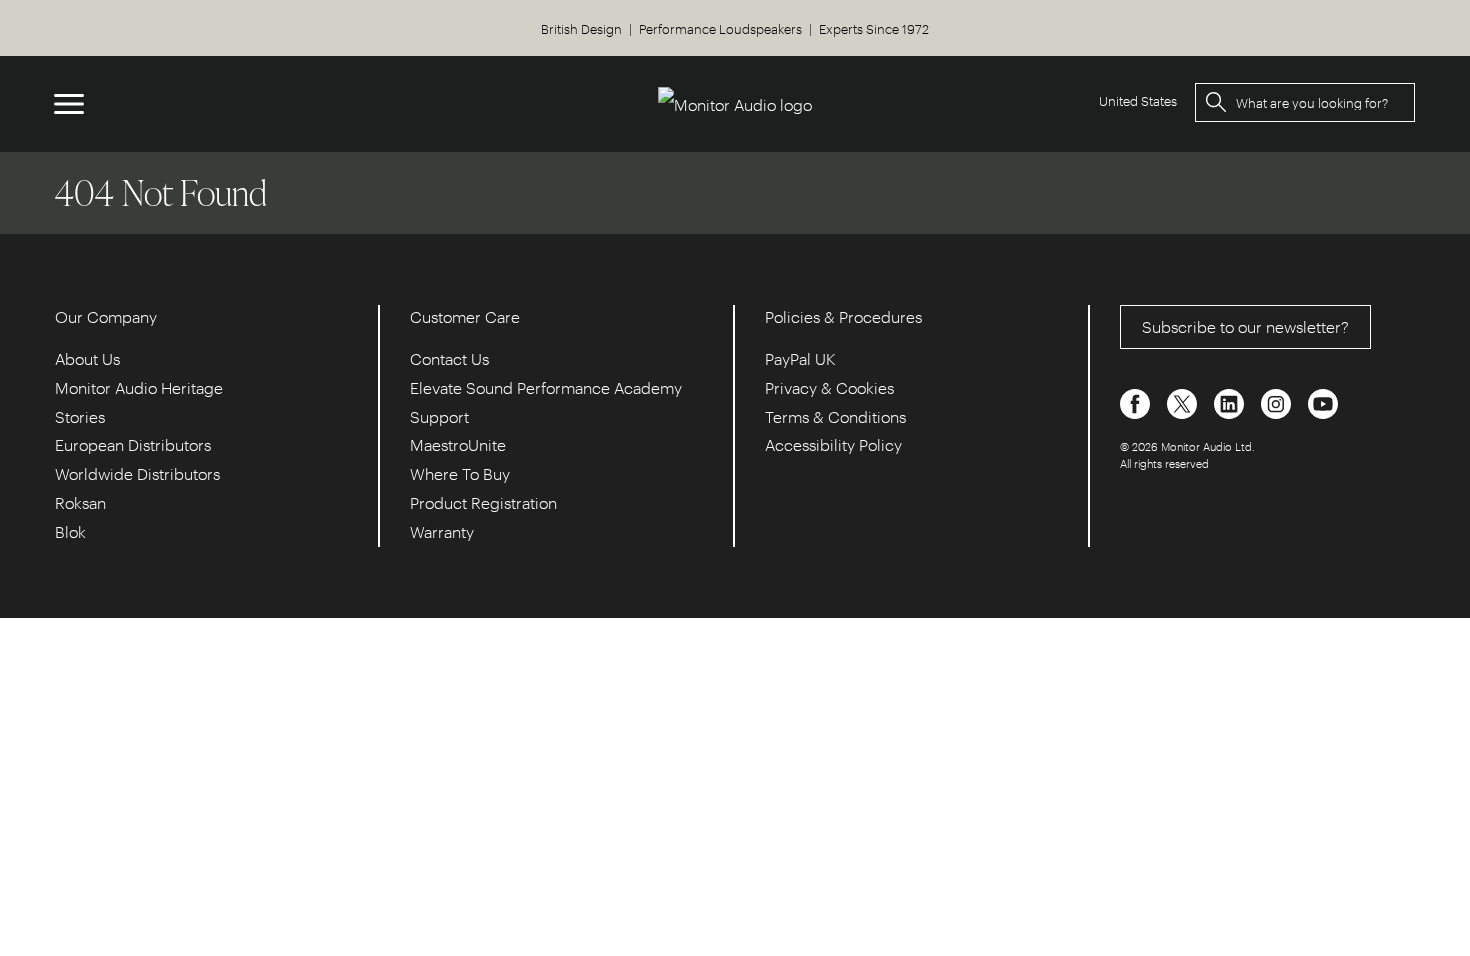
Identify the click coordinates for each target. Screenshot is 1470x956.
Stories (80, 416)
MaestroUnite (458, 444)
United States (1138, 100)
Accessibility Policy (833, 444)
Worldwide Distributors (137, 473)
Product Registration (483, 502)
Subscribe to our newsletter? (1245, 326)
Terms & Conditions (835, 416)
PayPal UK (800, 358)
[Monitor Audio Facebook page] (1137, 401)
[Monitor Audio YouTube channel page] (1323, 401)
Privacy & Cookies (829, 387)
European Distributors (133, 444)
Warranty (442, 531)
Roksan (80, 502)
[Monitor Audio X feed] (1184, 401)
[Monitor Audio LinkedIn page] (1231, 401)
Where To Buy (460, 473)
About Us (87, 358)
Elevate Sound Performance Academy (546, 387)
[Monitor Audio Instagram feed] (1278, 401)
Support (439, 416)
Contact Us (449, 358)
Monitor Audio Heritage (139, 387)
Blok (70, 531)
